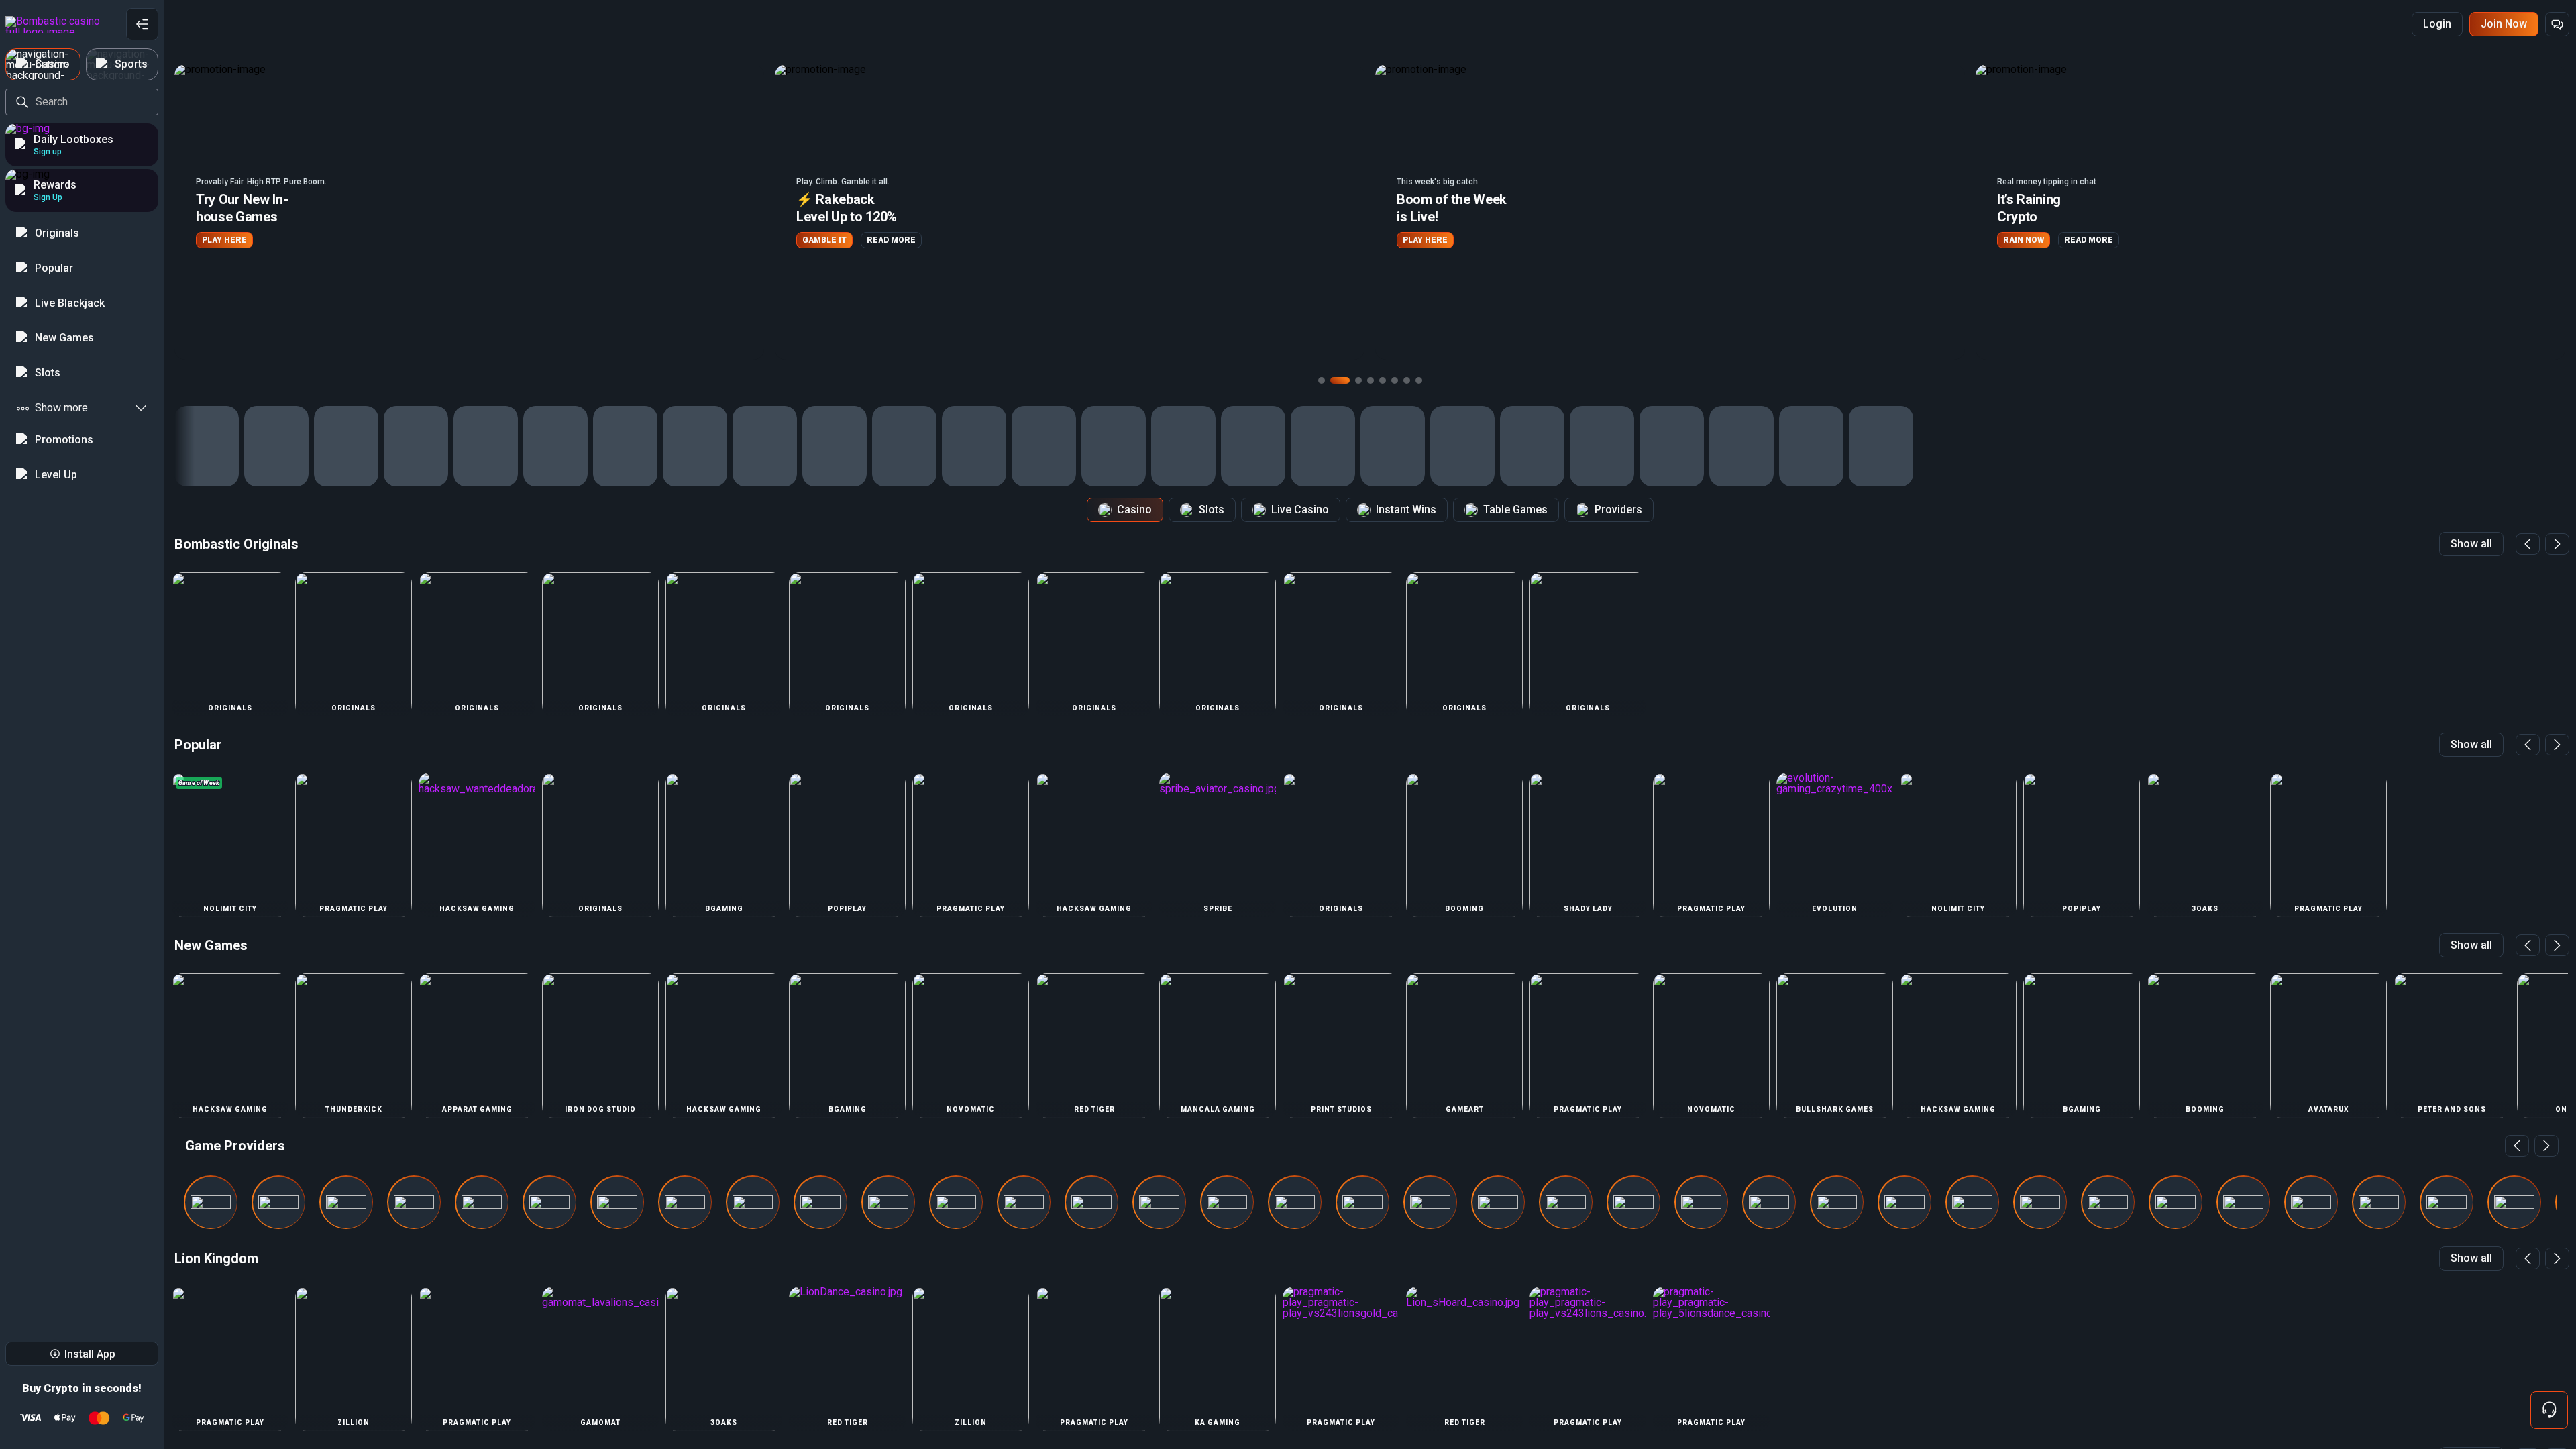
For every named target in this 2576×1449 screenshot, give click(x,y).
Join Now (2504, 24)
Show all (2471, 544)
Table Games (1515, 509)
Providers (1618, 509)
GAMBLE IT (224, 240)
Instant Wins (1406, 509)
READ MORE (291, 240)
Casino (1134, 509)
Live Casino (1300, 509)
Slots (1212, 509)
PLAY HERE (825, 240)
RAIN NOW (1423, 240)
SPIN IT (2018, 240)
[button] (469, 212)
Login (2437, 24)
